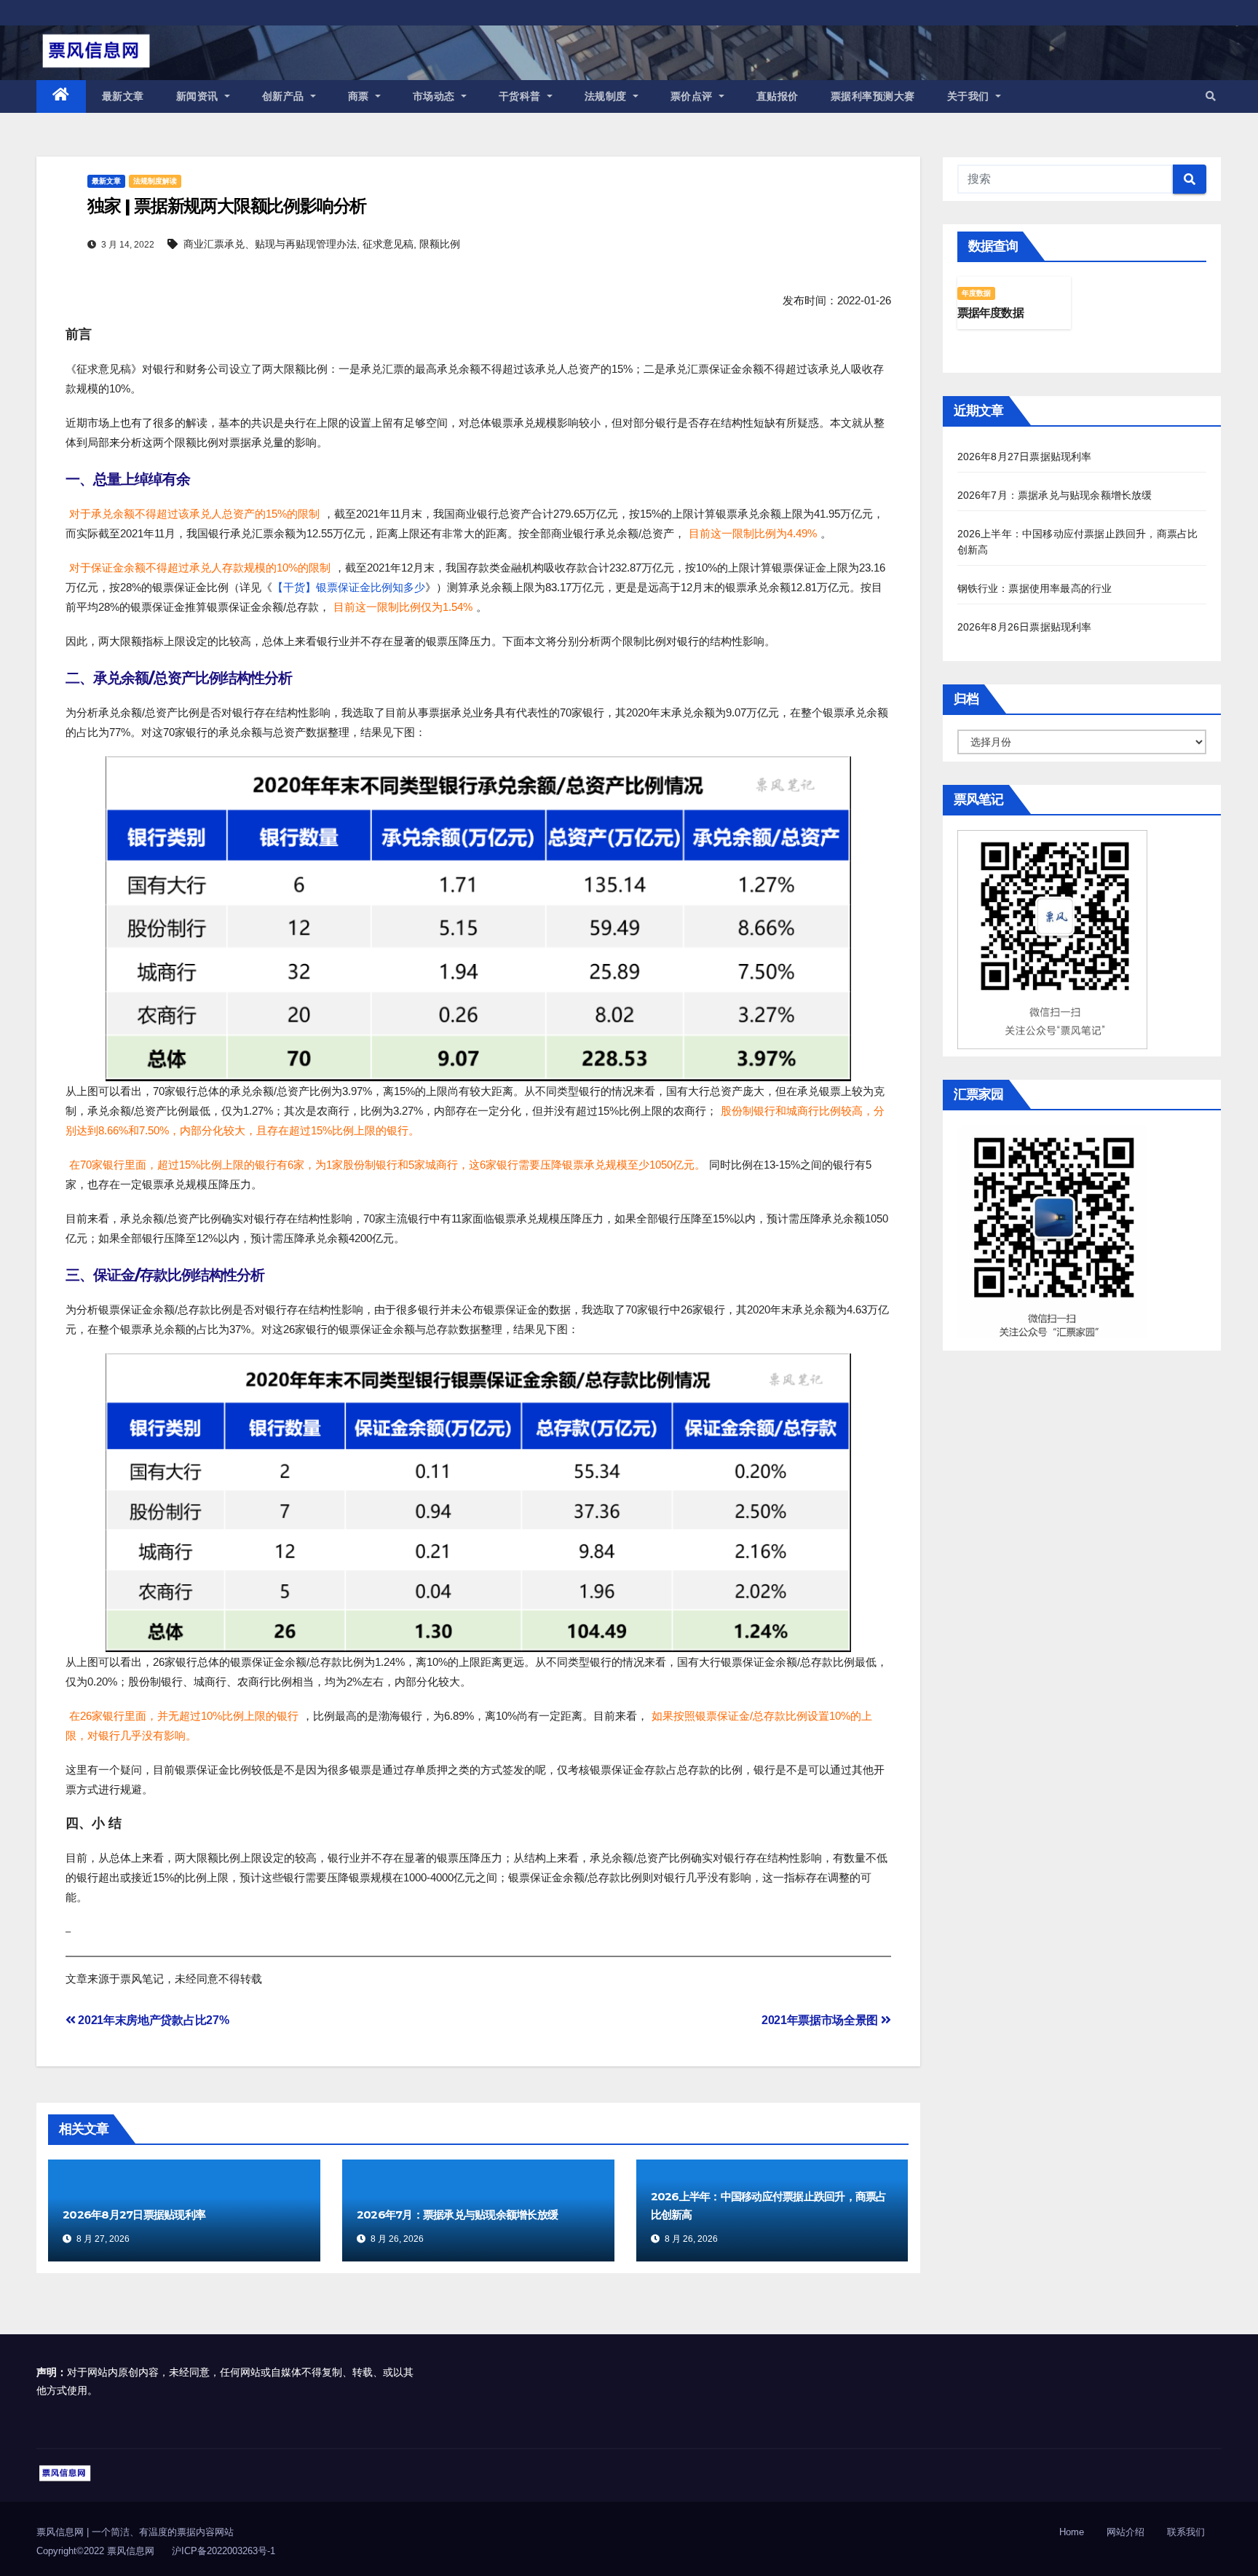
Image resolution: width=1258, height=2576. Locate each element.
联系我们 (1186, 2532)
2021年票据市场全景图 (821, 2020)
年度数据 (977, 293)
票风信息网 (62, 2532)
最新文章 (123, 96)
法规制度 (608, 96)
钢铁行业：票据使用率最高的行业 (1035, 588)
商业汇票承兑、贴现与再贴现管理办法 (270, 244)
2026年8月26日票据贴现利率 (1025, 627)
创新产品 (285, 96)
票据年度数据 (990, 313)
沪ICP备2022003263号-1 (223, 2551)
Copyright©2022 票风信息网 (95, 2551)
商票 (360, 96)
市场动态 (436, 96)
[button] (1211, 96)
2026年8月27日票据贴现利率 (134, 2215)
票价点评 (693, 96)
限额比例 (440, 244)
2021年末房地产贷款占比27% (152, 2020)
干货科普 (522, 96)
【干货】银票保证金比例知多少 (349, 587)
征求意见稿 (388, 244)
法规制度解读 (155, 181)
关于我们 (970, 96)
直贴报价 (778, 96)
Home (1072, 2532)
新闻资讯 (199, 96)
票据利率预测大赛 (873, 96)
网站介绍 (1126, 2532)
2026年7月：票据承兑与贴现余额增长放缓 (457, 2215)
